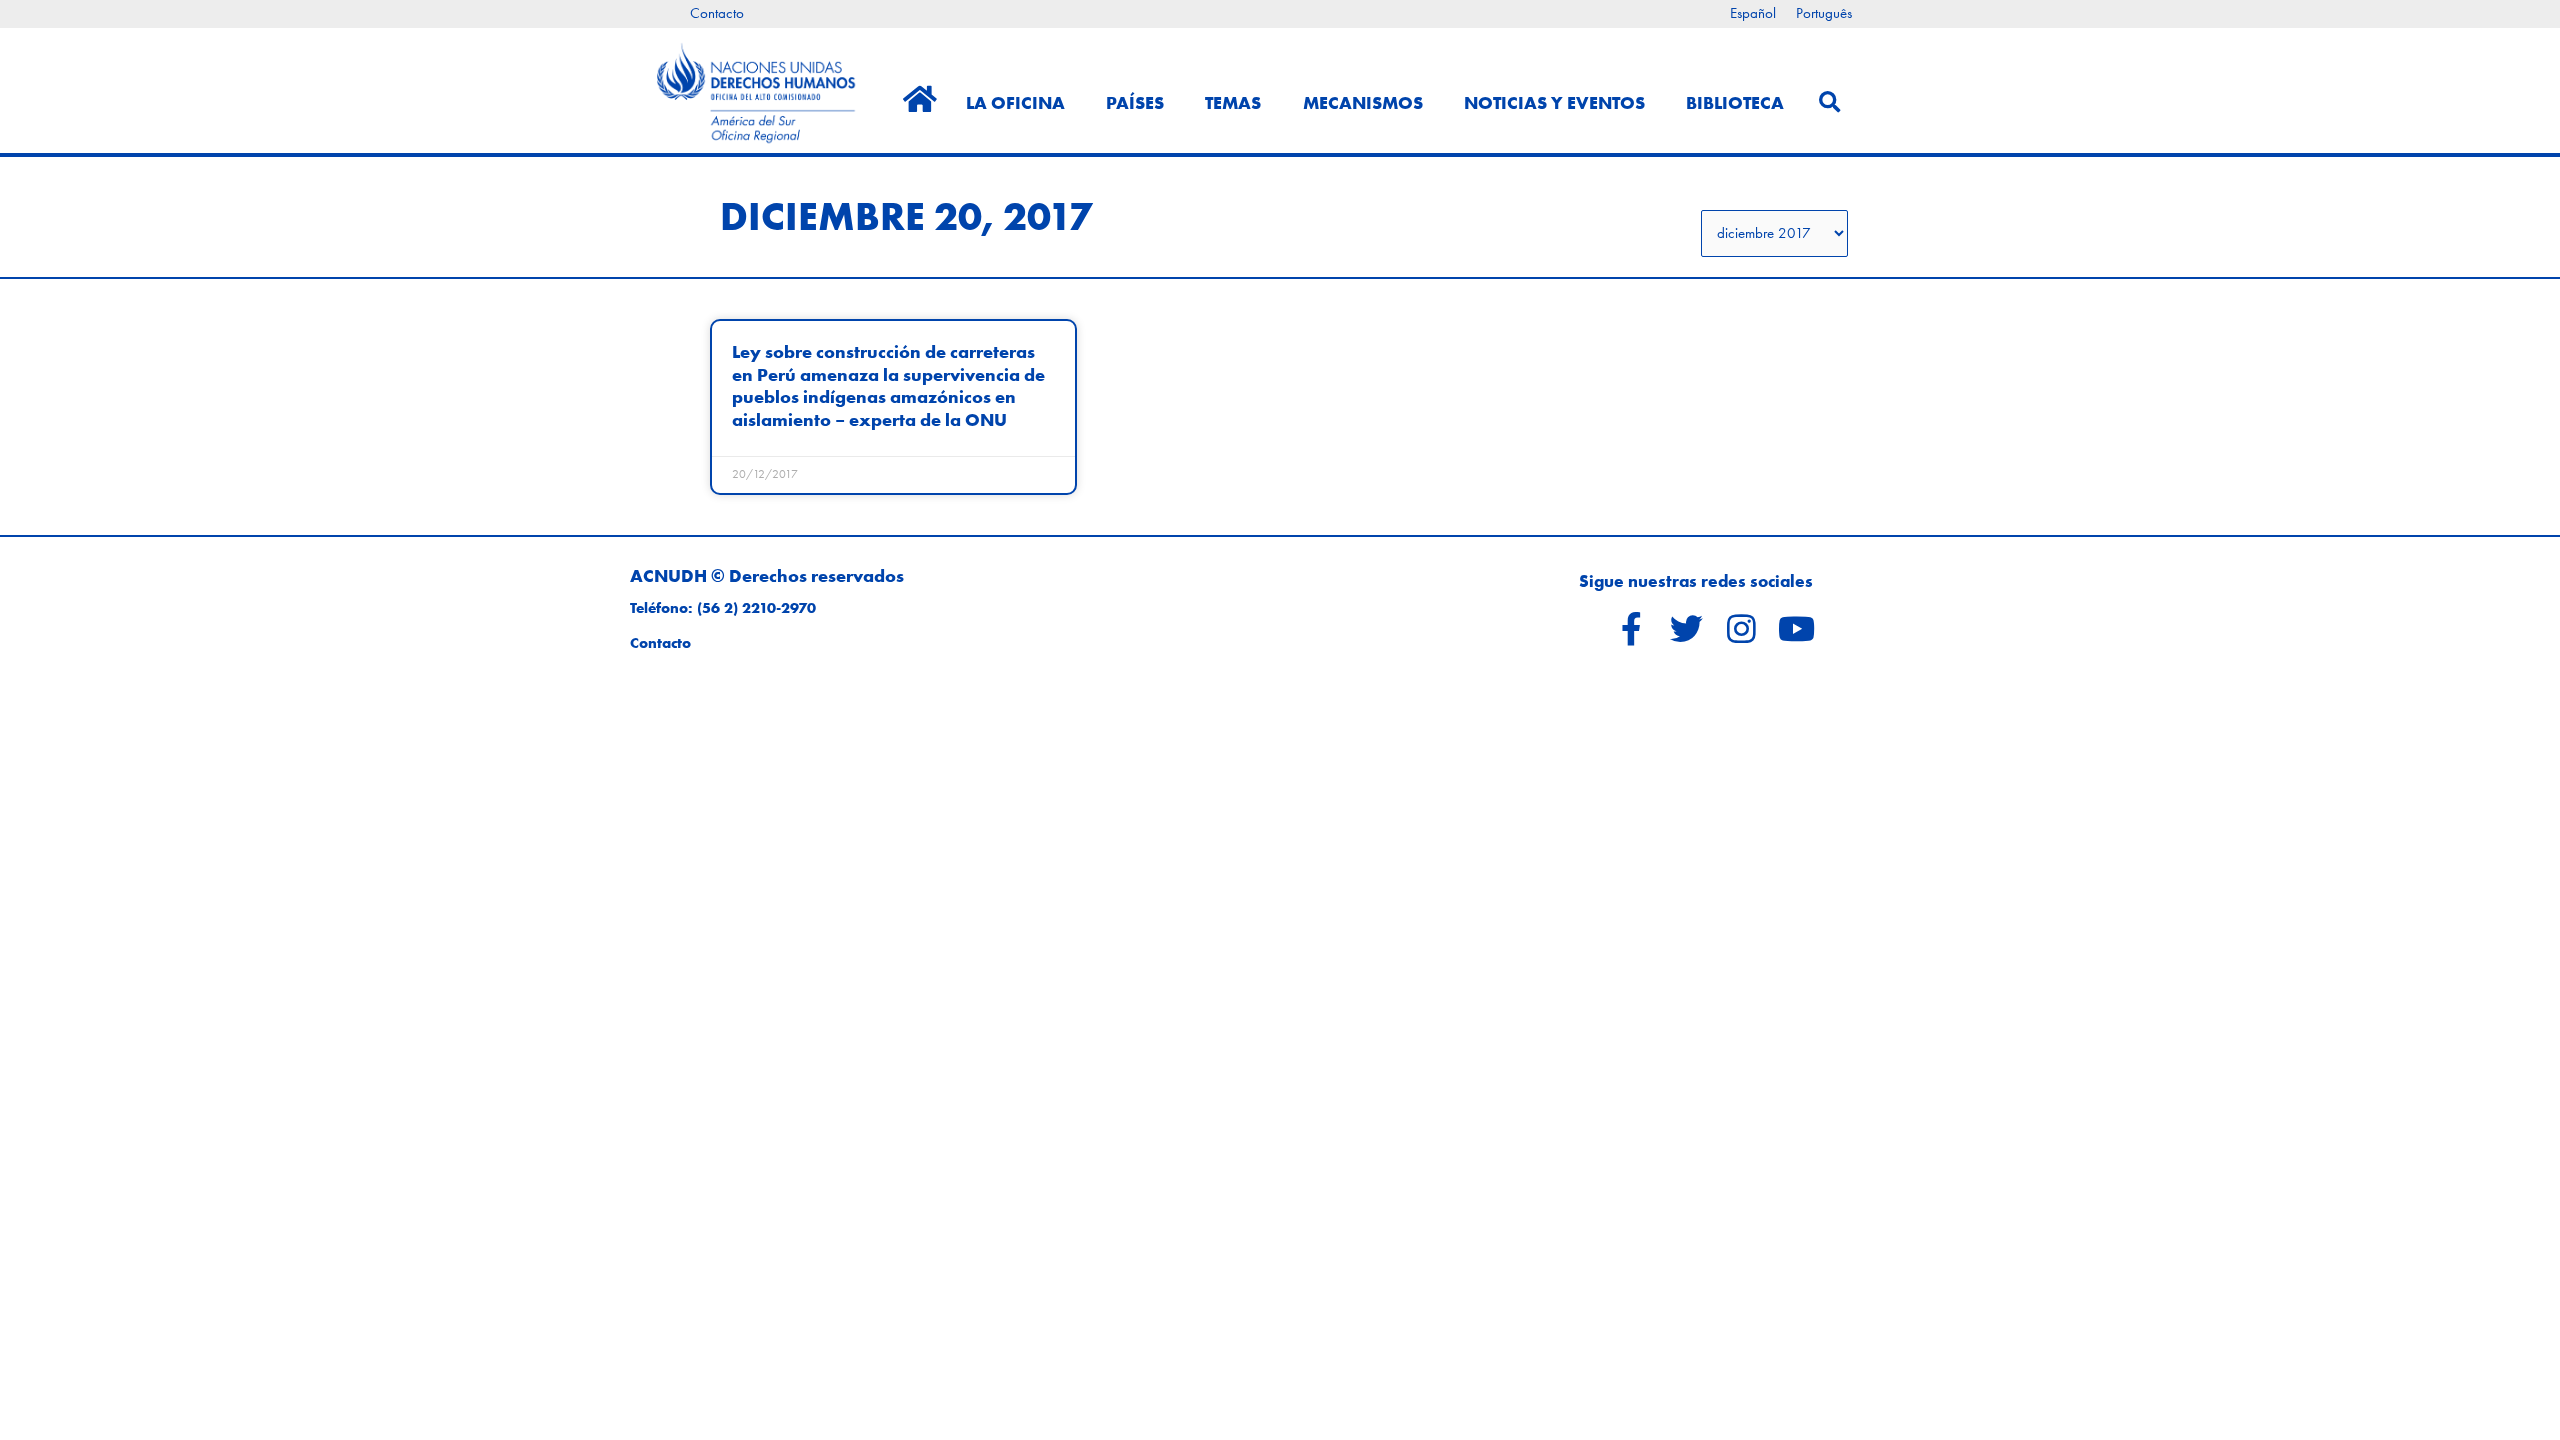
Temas (1233, 102)
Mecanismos (1363, 102)
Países (1135, 102)
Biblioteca (1735, 102)
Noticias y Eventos (1554, 102)
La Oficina (1015, 102)
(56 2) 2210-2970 (756, 608)
